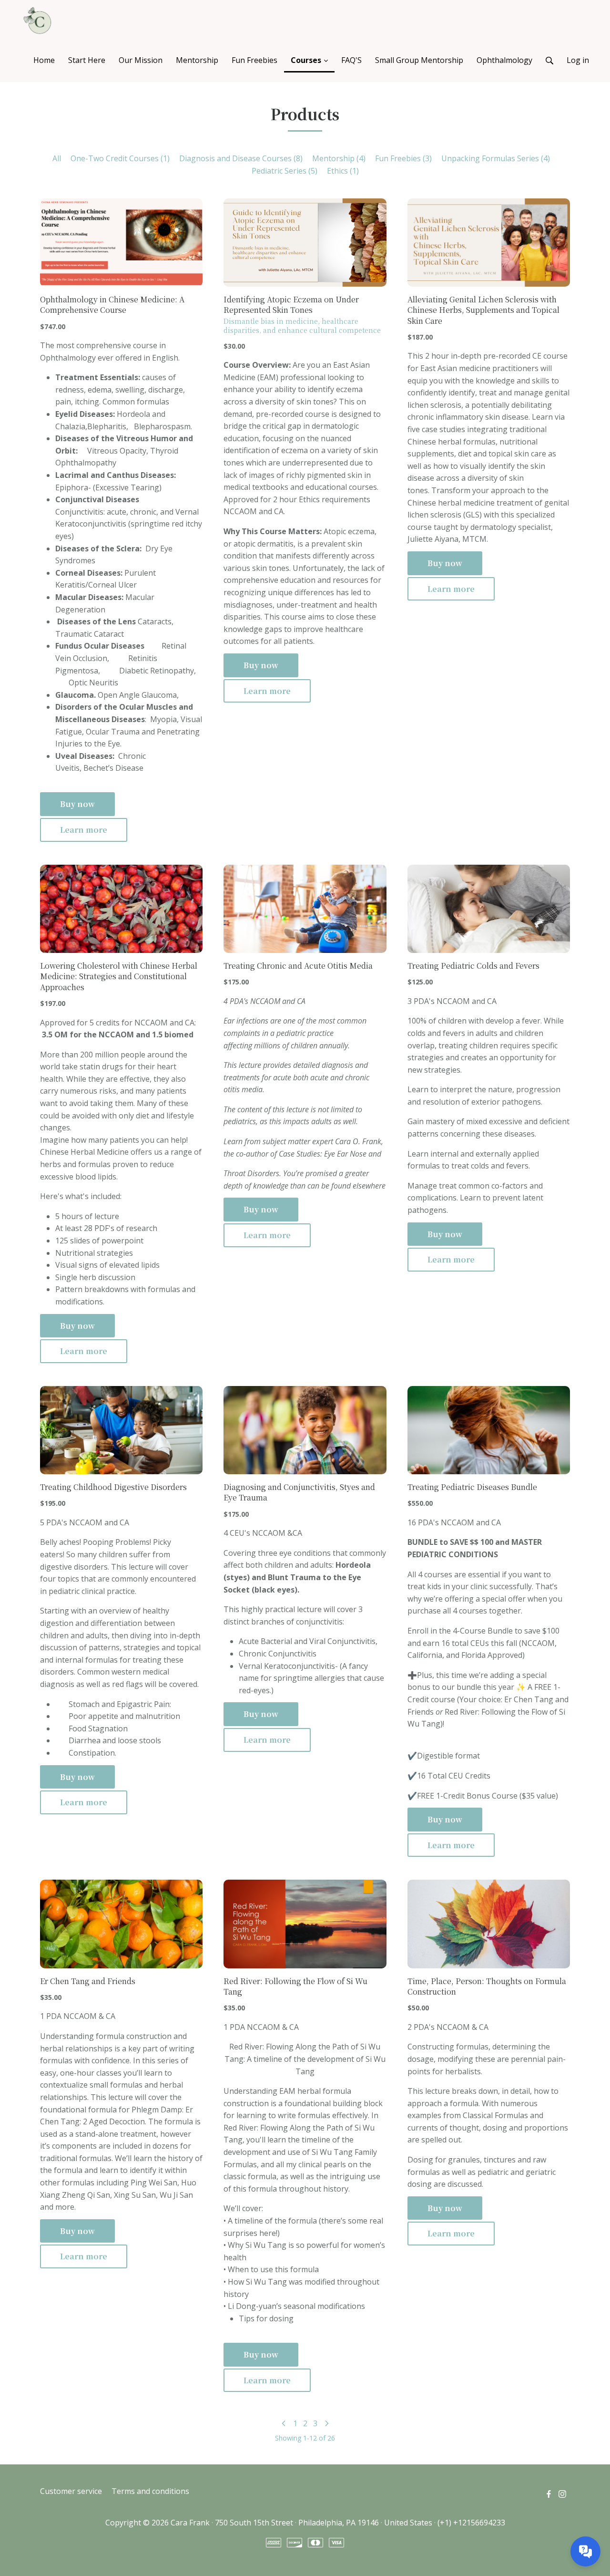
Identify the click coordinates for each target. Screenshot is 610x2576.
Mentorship (339, 158)
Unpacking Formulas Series (496, 158)
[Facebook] (549, 2493)
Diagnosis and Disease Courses (241, 158)
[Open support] (585, 2551)
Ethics (343, 171)
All (57, 158)
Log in (578, 60)
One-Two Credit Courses (120, 158)
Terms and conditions (150, 2491)
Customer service (71, 2491)
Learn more (84, 830)
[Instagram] (562, 2493)
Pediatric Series (285, 171)
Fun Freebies (403, 158)
